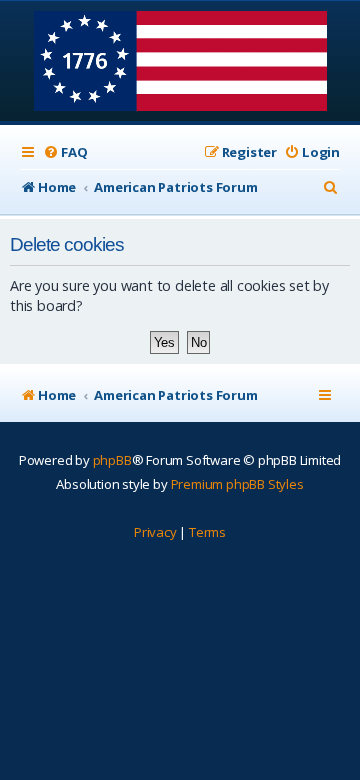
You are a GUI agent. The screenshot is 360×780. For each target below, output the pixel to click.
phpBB (112, 460)
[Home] (180, 63)
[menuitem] (65, 152)
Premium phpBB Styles (237, 484)
